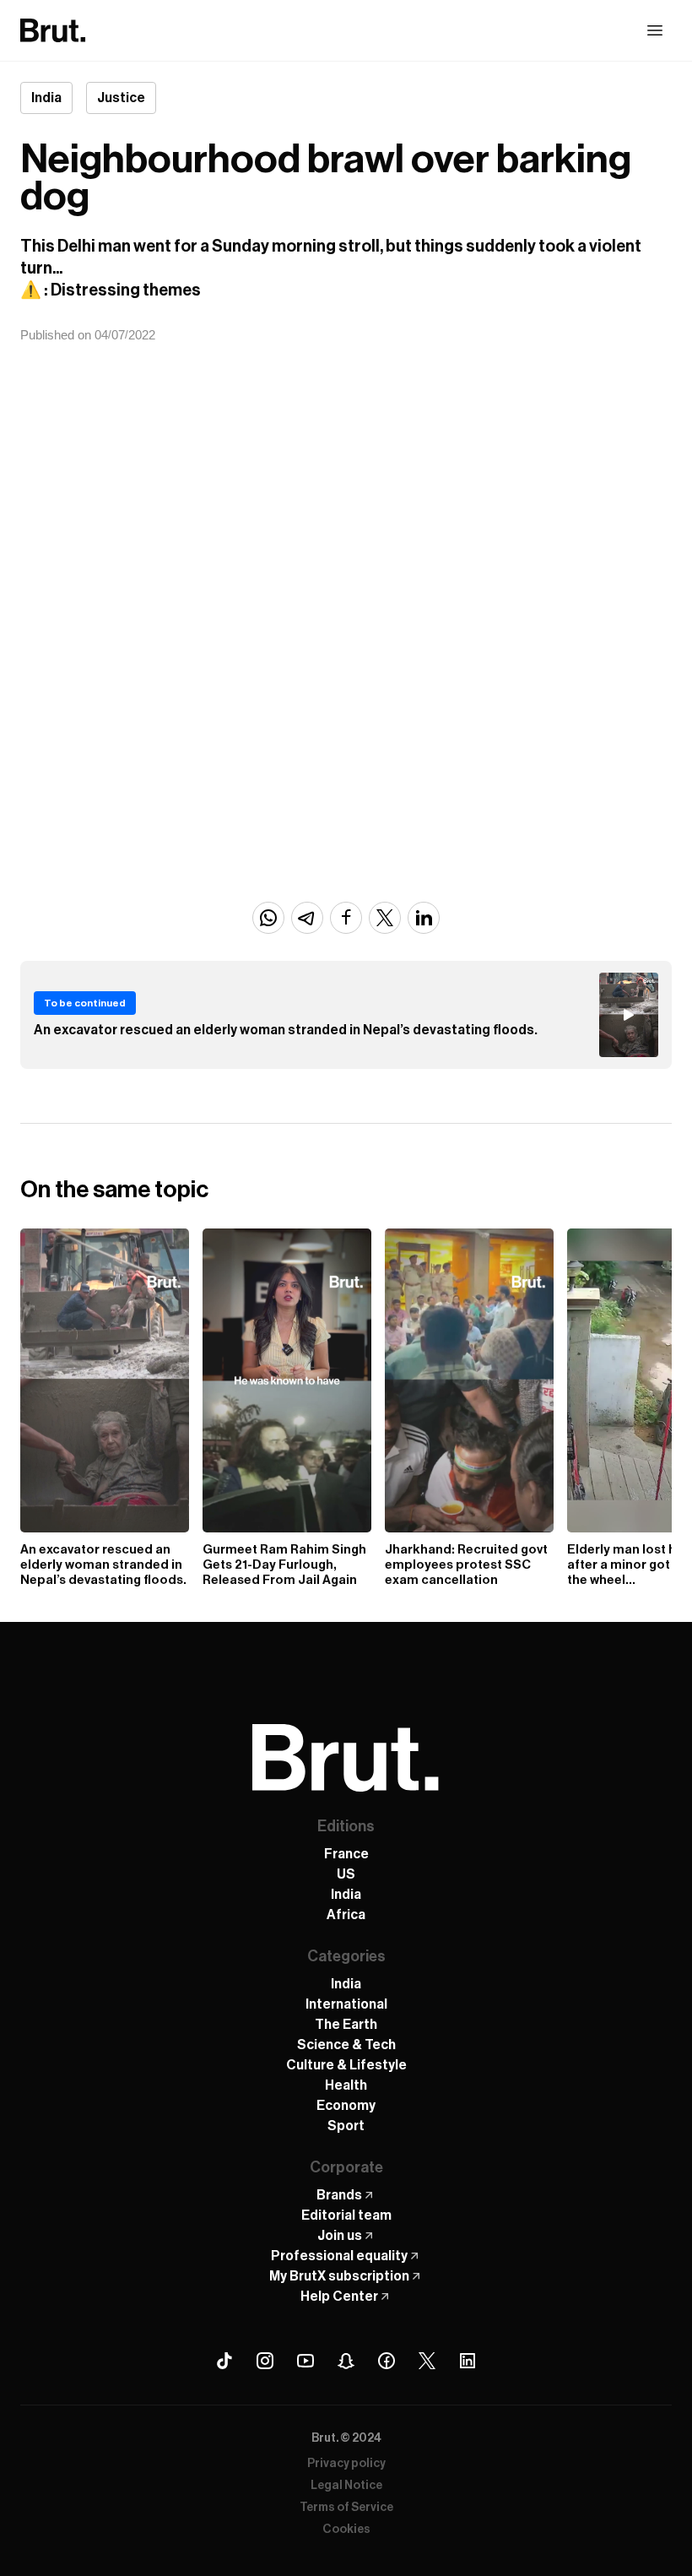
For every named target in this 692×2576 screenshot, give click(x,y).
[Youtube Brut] (305, 2361)
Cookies (346, 2530)
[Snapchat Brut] (346, 2361)
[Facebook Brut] (387, 2361)
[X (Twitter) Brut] (427, 2361)
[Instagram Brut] (265, 2361)
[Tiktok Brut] (224, 2361)
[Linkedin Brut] (468, 2361)
